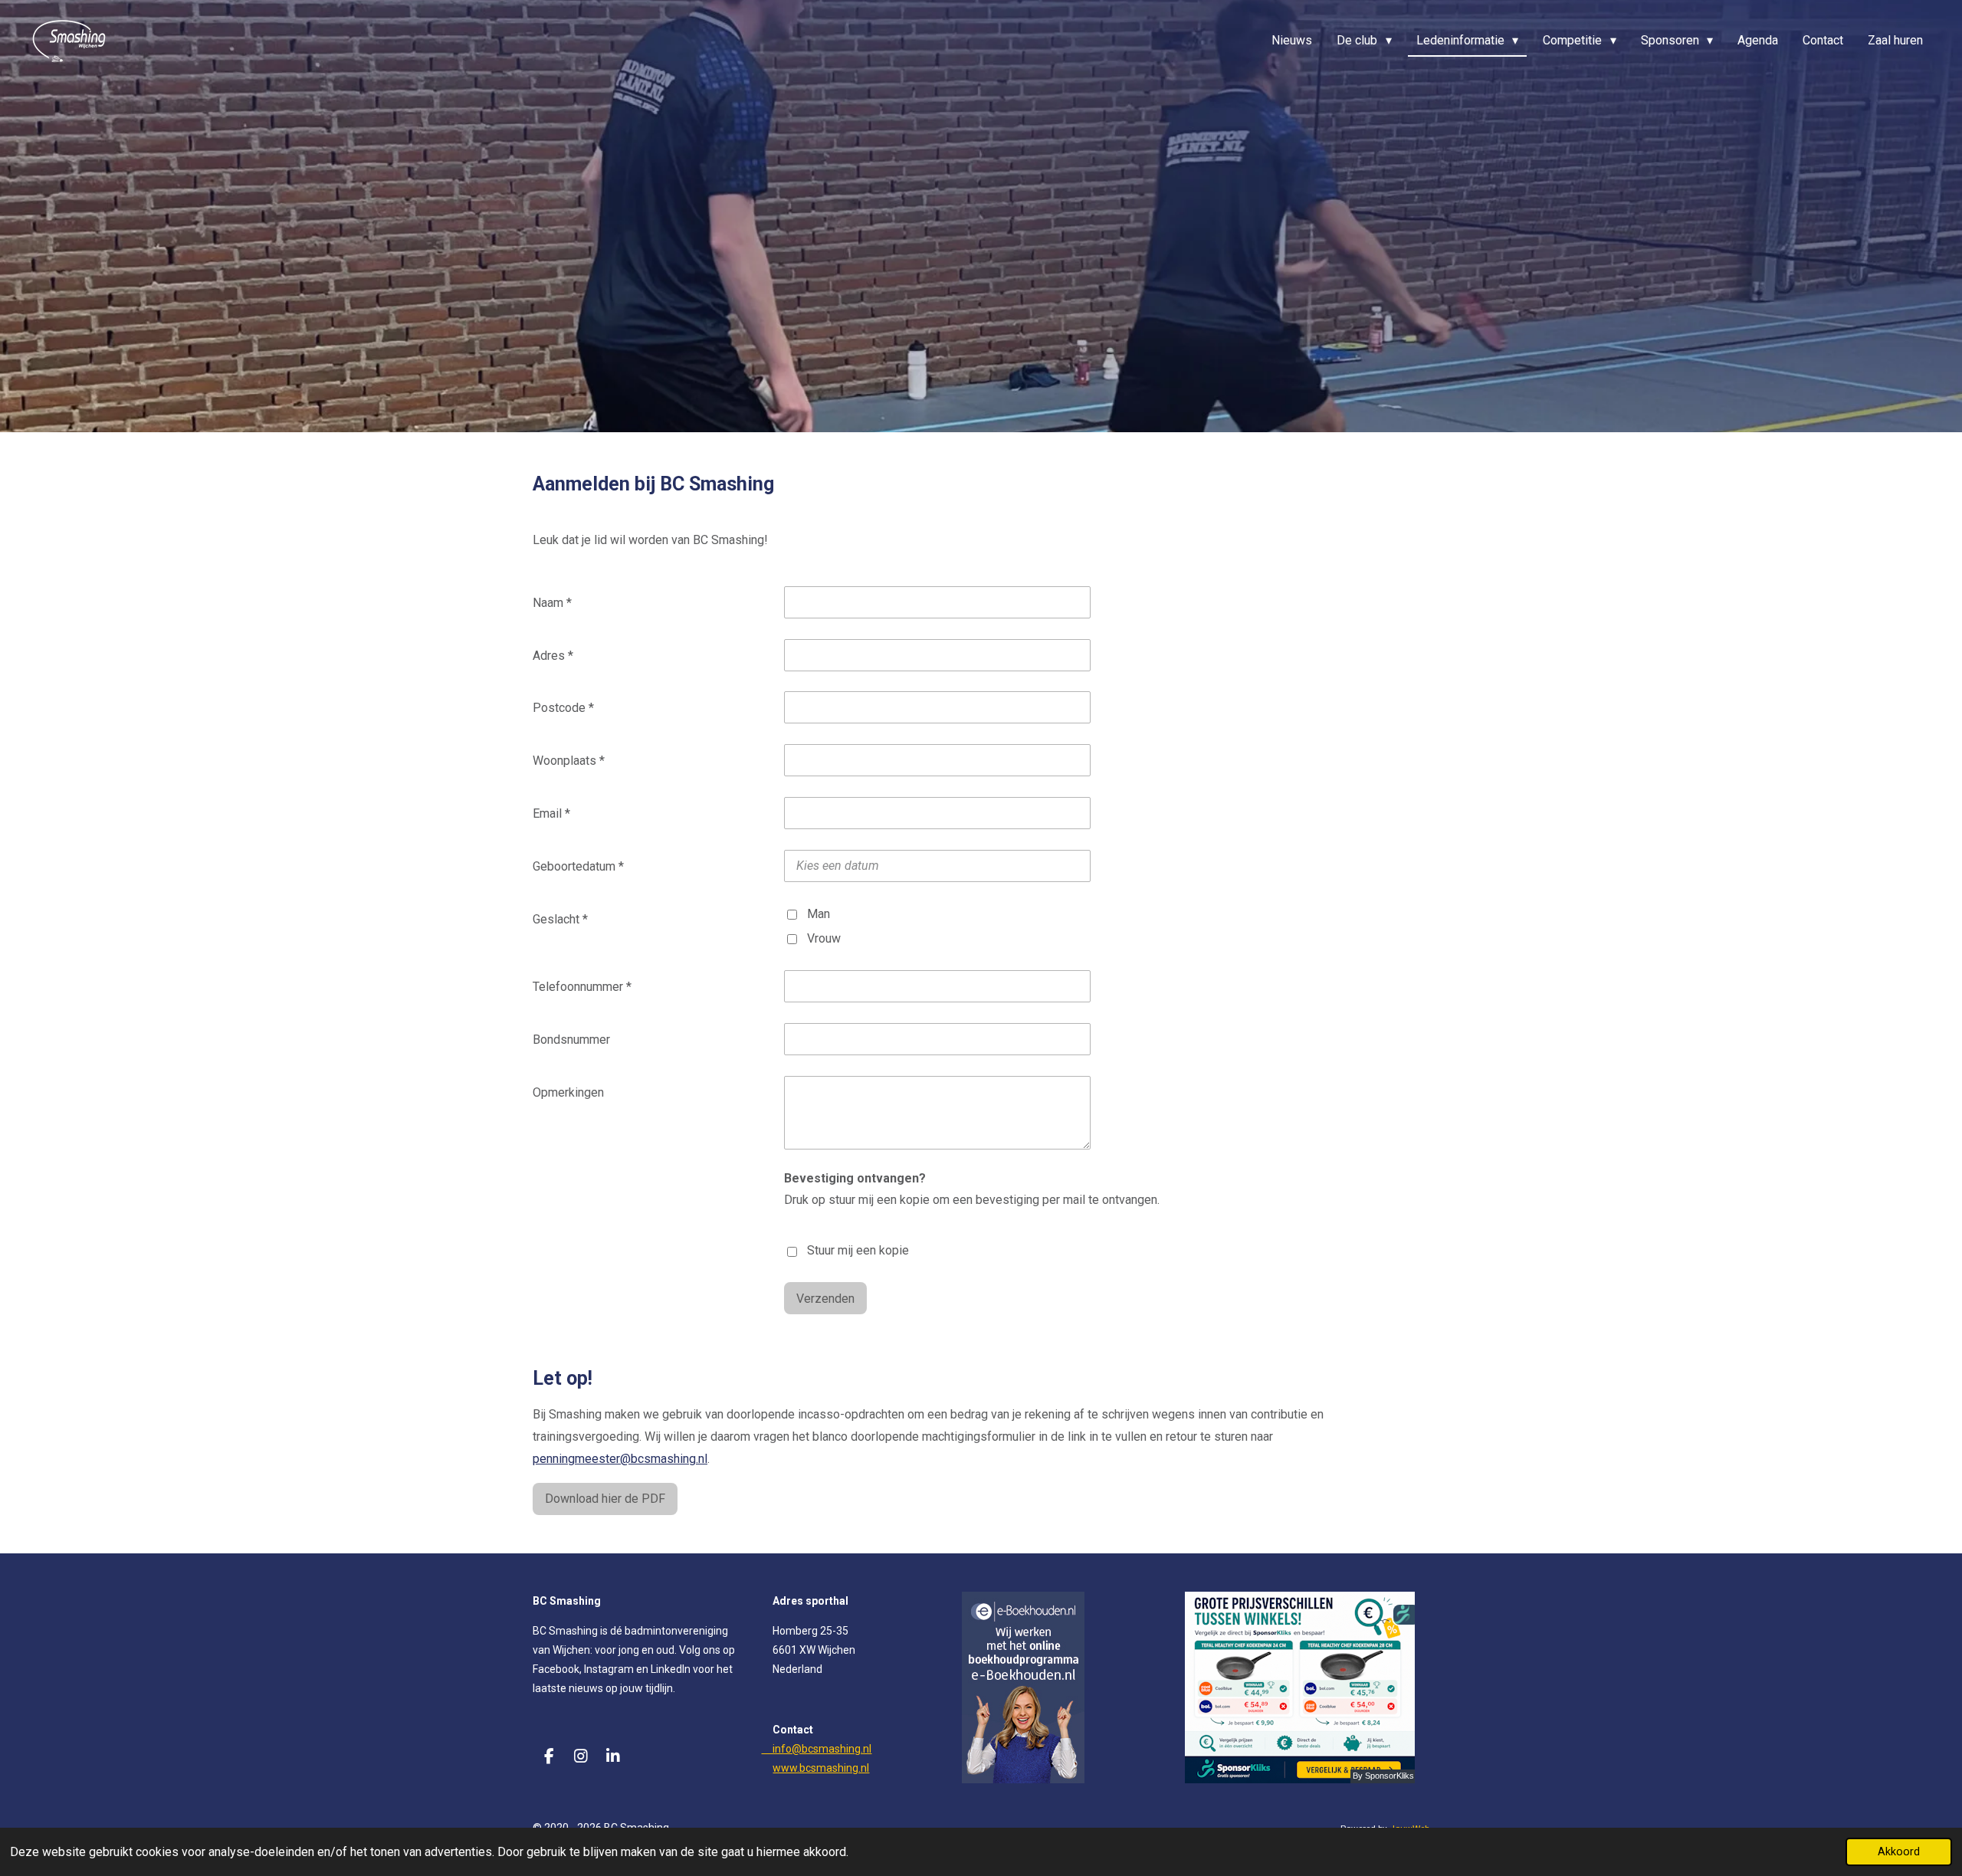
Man (819, 914)
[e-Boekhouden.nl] (1023, 1779)
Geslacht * (560, 919)
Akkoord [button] (1899, 1852)
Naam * (552, 603)
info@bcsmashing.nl (816, 1749)
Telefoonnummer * (582, 987)
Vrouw (824, 938)
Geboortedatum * (578, 866)
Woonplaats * (569, 761)
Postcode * (563, 708)
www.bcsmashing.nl (821, 1768)
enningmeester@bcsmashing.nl (620, 1459)
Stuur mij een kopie (858, 1250)
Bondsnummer (571, 1040)
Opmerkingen (568, 1092)
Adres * (553, 656)
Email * (551, 813)
